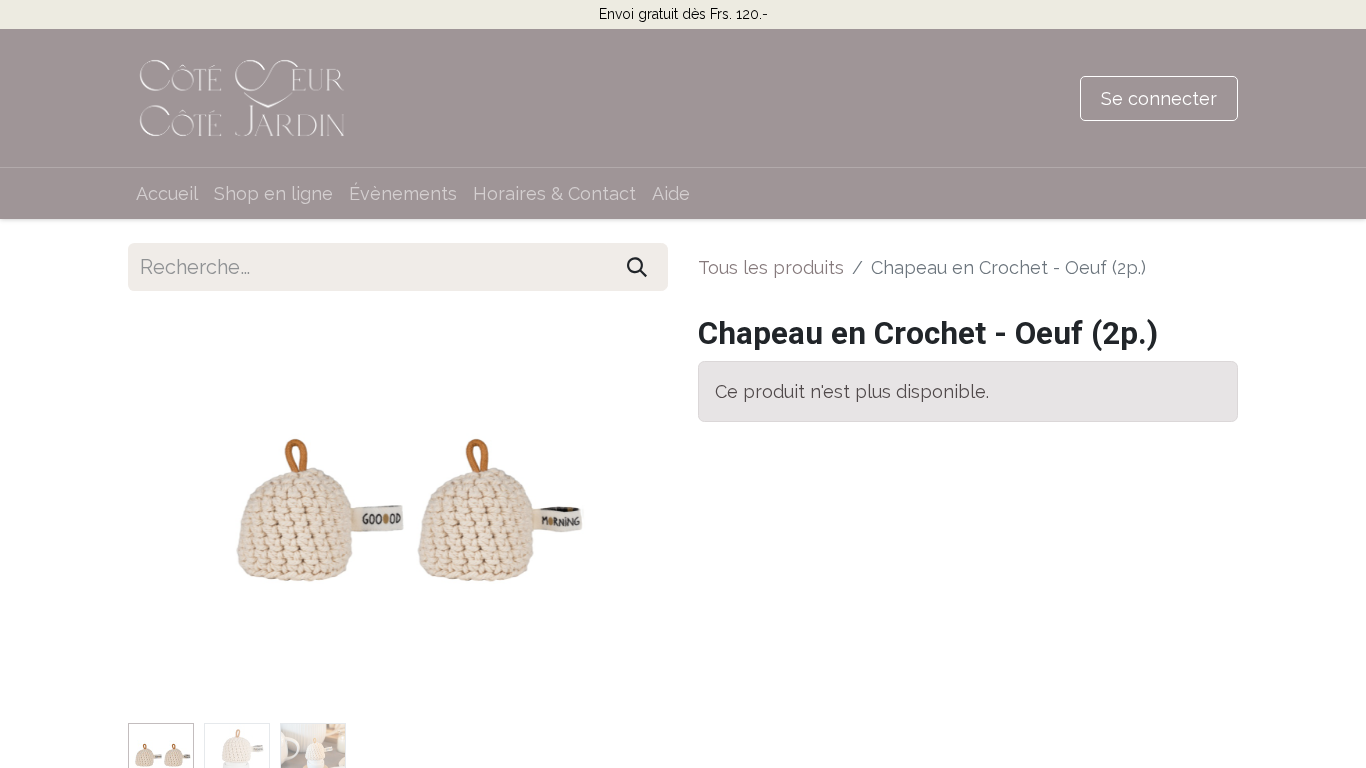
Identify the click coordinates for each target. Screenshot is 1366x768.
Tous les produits (771, 267)
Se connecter (1159, 98)
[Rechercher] (637, 267)
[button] (168, 515)
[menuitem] (167, 193)
